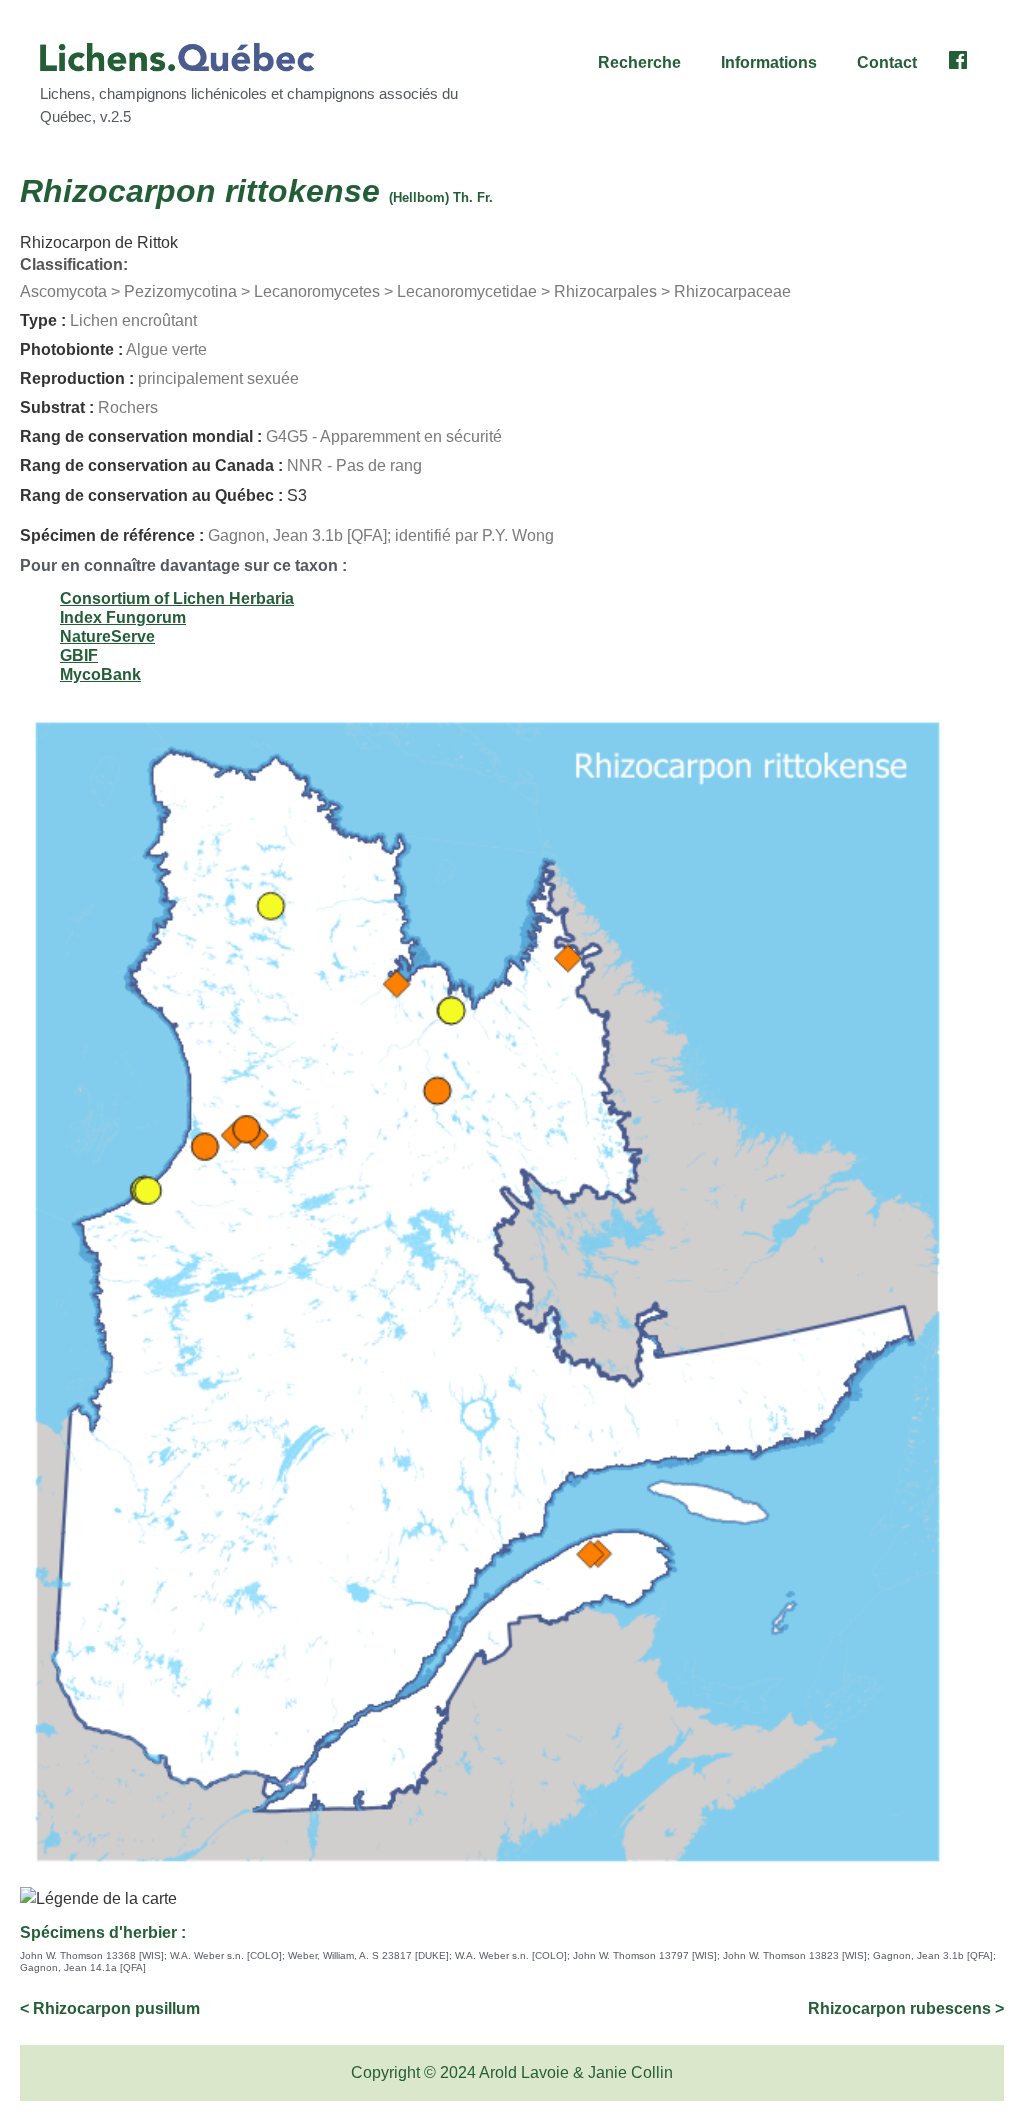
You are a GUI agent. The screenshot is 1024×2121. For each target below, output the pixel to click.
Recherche (639, 62)
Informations (769, 62)
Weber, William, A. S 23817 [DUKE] (368, 1955)
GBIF (79, 655)
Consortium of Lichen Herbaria (177, 598)
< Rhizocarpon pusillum (110, 2008)
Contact (887, 62)
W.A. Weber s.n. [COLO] (226, 1955)
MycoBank (100, 674)
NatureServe (107, 636)
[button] (644, 63)
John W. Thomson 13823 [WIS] (795, 1955)
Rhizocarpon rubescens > (906, 2008)
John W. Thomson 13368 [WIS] (92, 1955)
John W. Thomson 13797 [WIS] (645, 1955)
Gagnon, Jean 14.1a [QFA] (83, 1967)
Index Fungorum (123, 617)
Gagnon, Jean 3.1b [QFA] (933, 1955)
